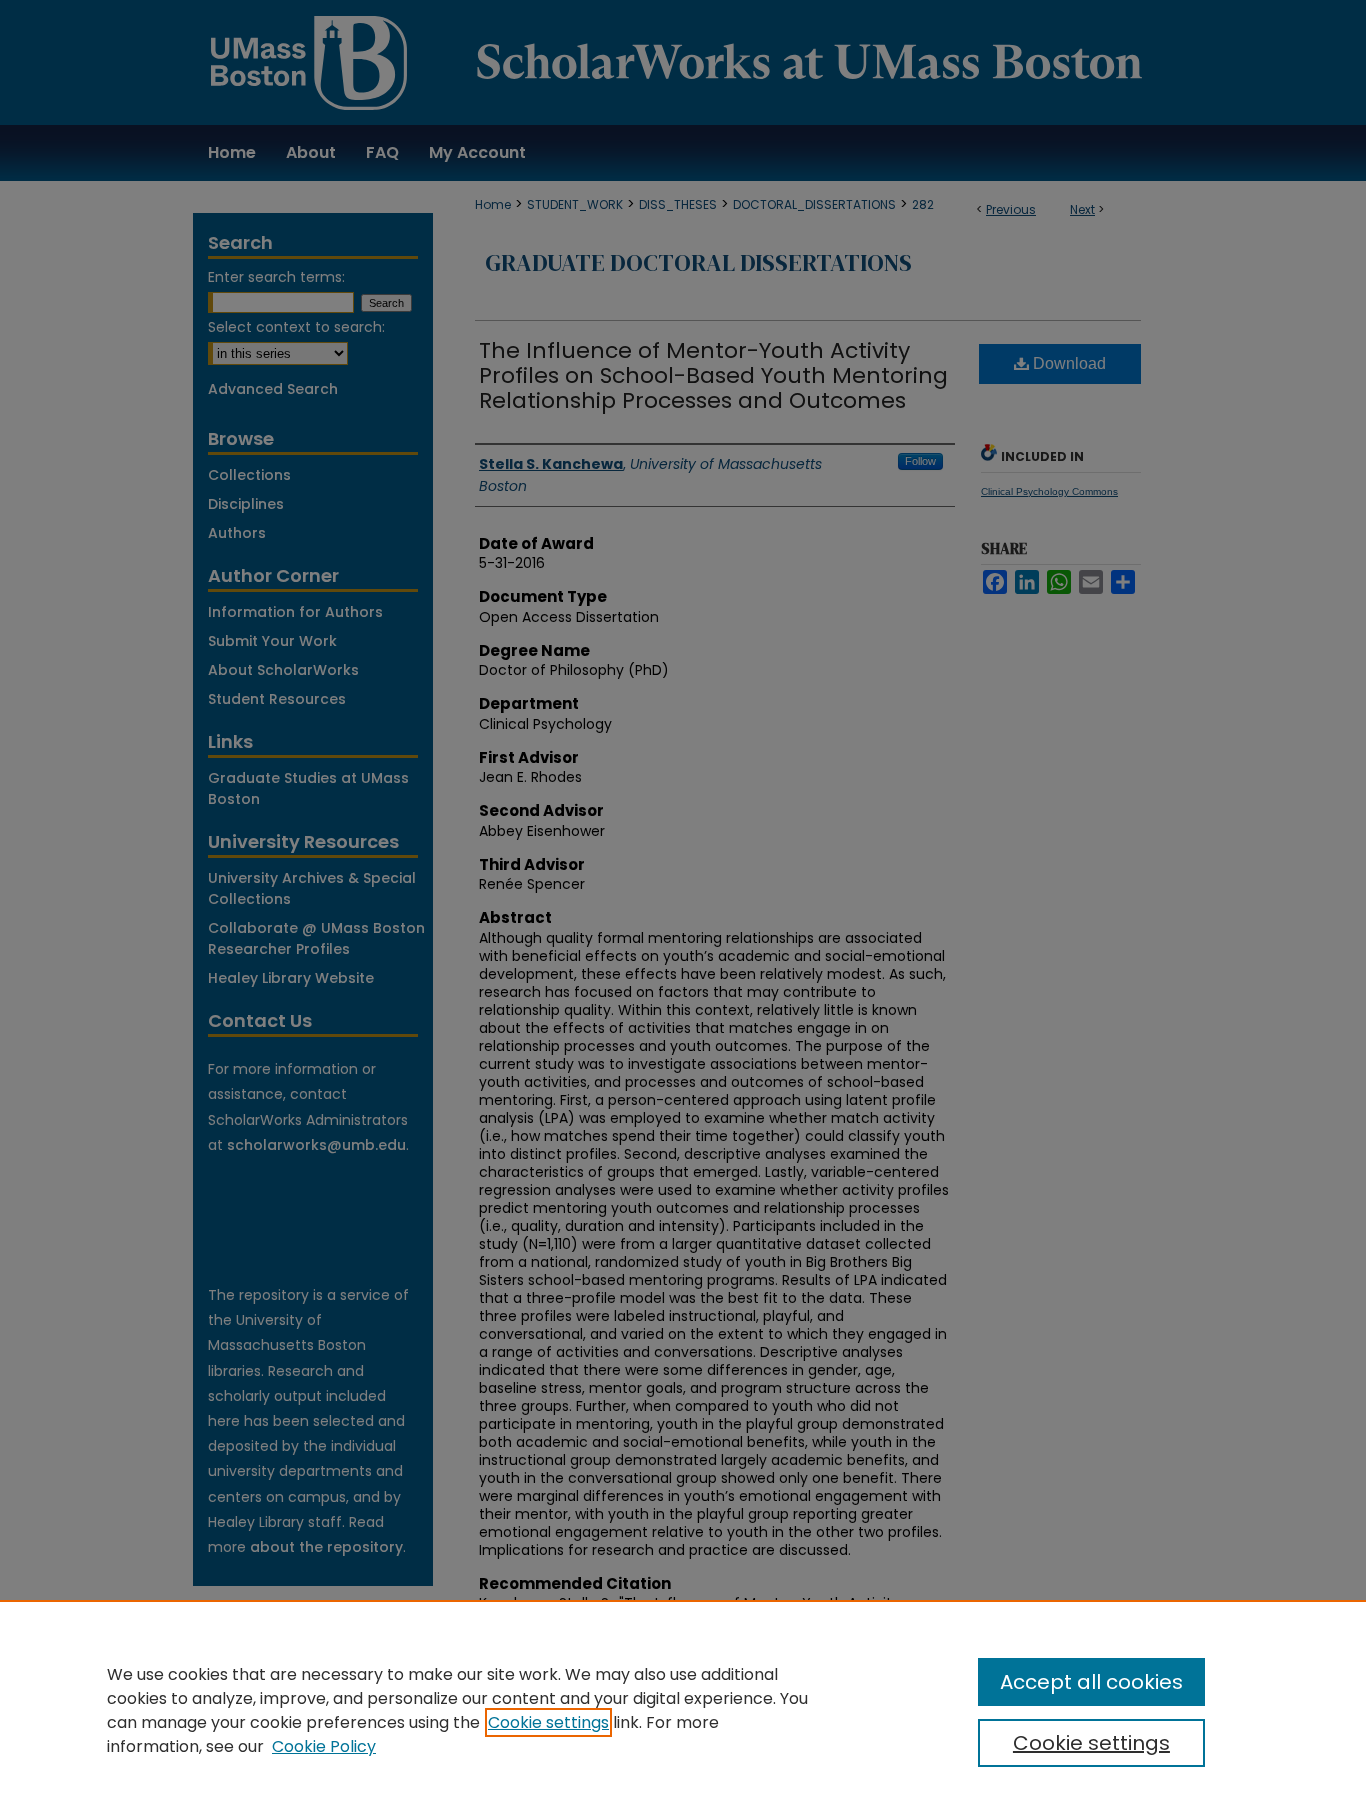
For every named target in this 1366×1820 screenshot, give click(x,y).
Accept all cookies (1091, 1682)
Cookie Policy (324, 1746)
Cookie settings (548, 1722)
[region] (683, 1710)
